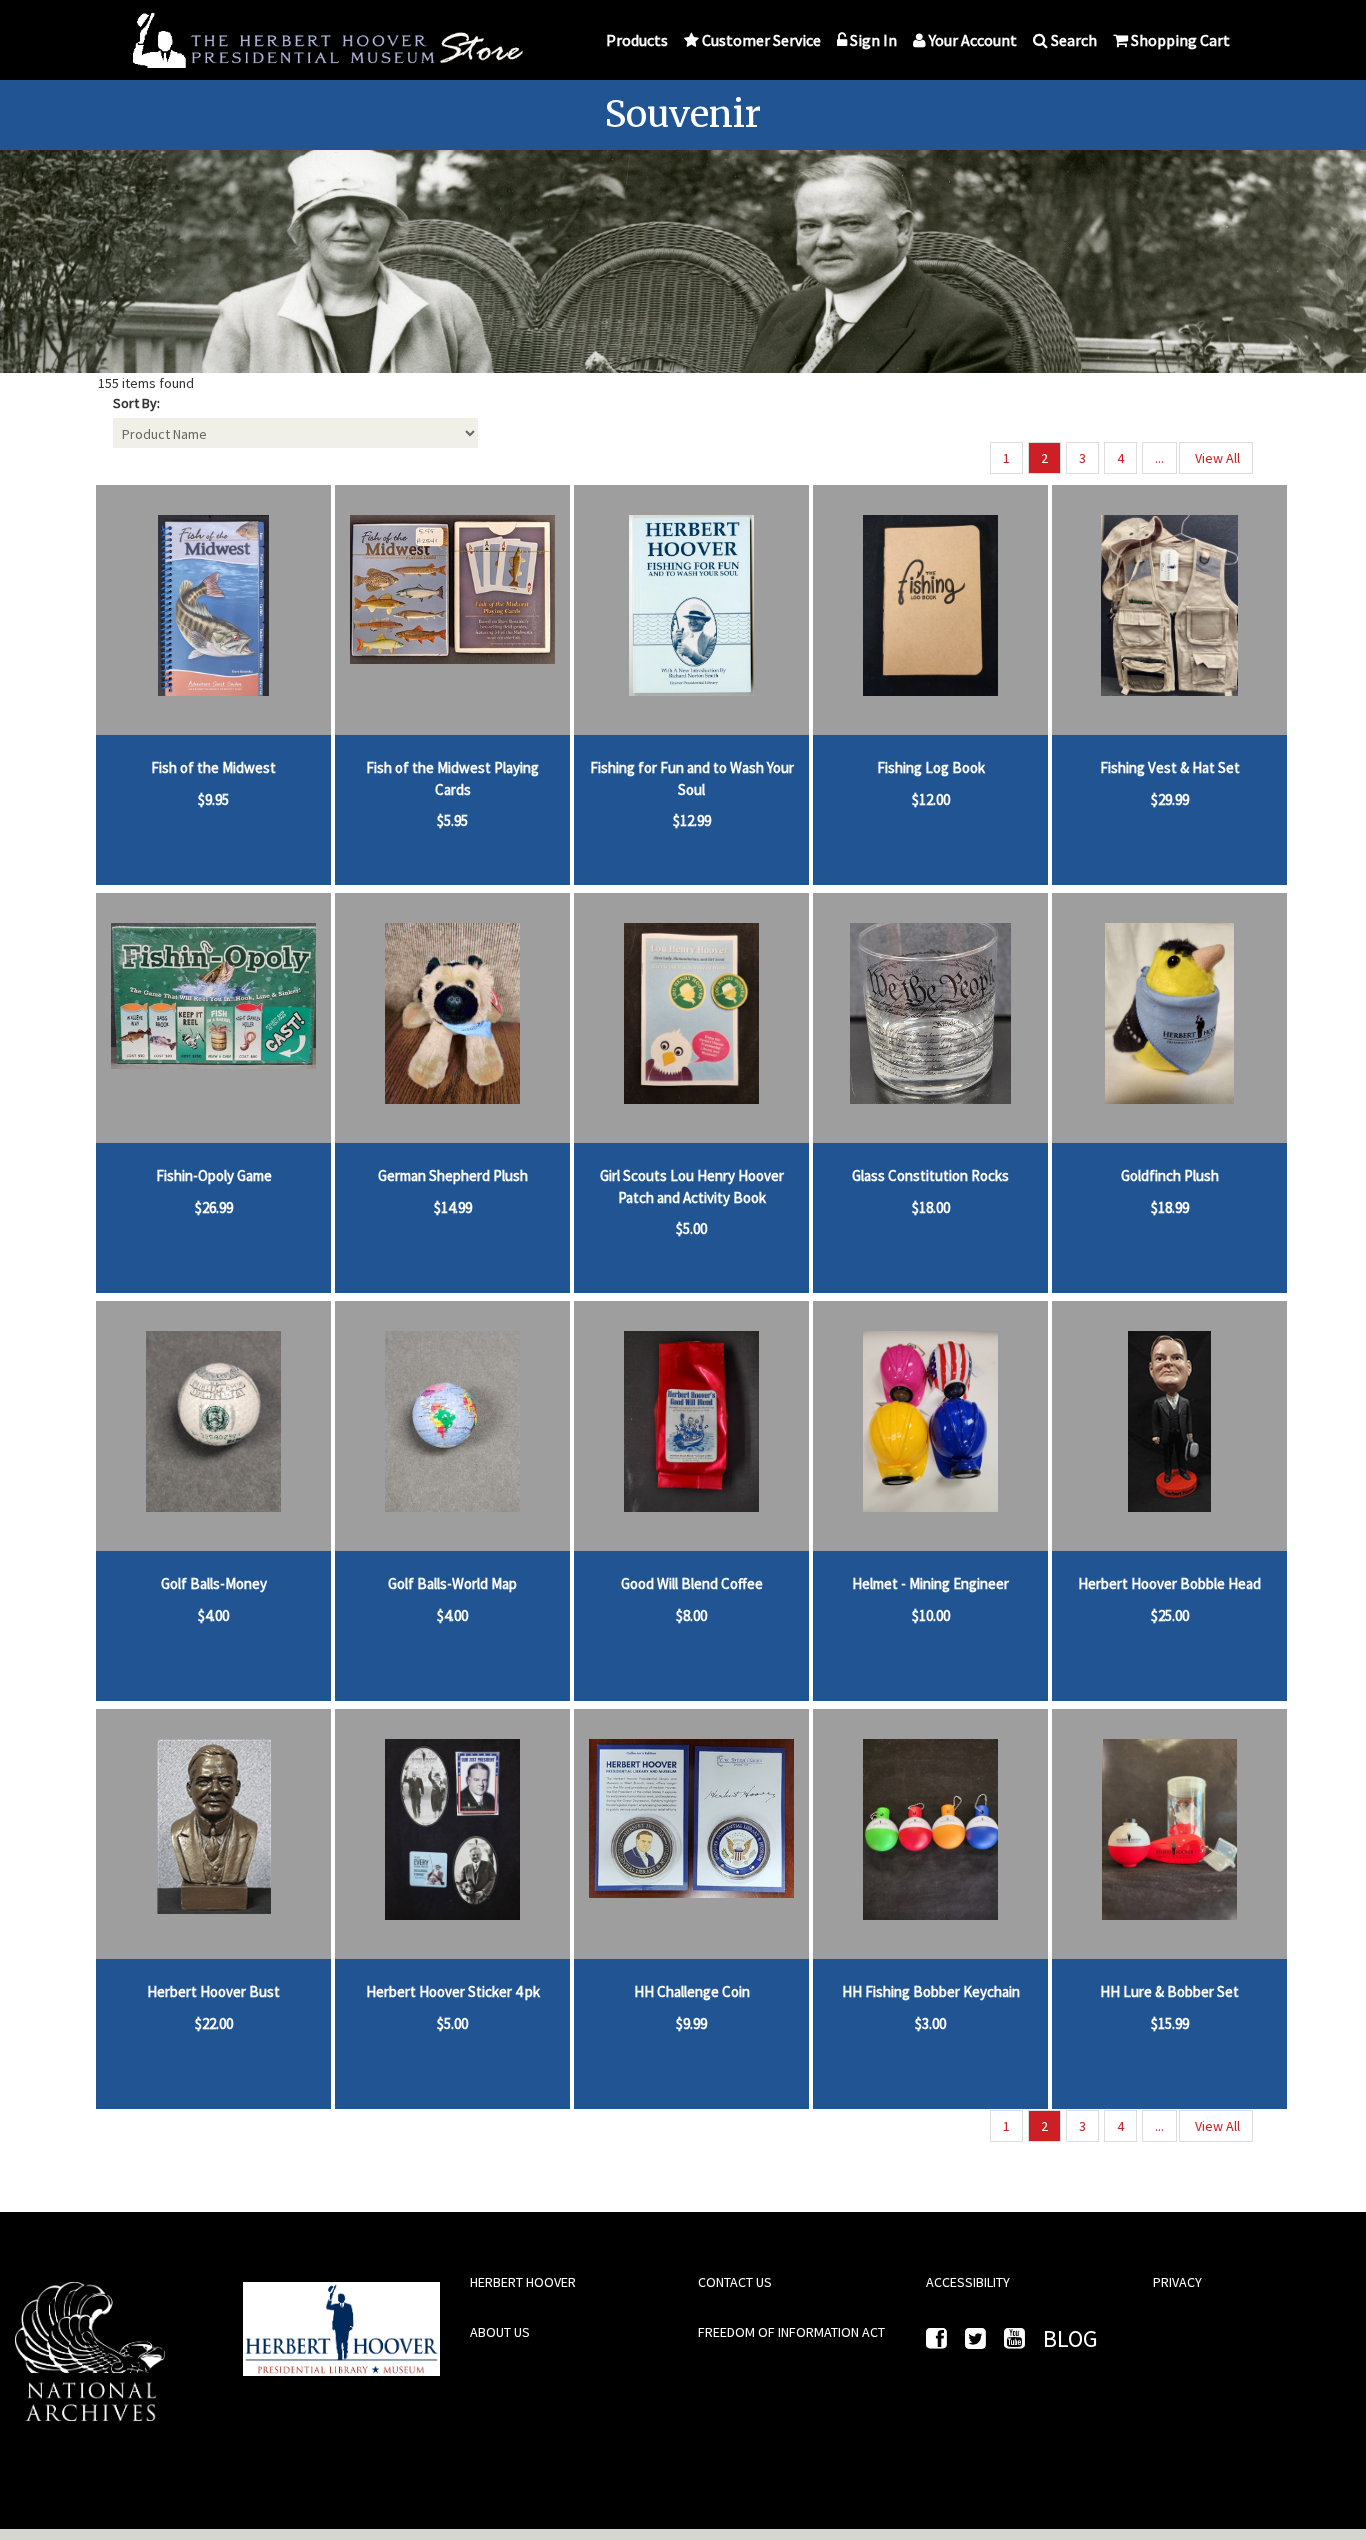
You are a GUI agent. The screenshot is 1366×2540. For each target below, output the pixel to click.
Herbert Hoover (523, 2282)
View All (1216, 458)
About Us (500, 2332)
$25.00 (1170, 1615)
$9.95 (213, 799)
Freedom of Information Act (791, 2332)
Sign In (873, 40)
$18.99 (1170, 1207)
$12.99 (692, 820)
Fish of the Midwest (213, 767)
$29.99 (1170, 799)
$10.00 (931, 1615)
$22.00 (214, 2023)
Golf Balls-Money (214, 1583)
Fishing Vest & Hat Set (1170, 767)
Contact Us (735, 2282)
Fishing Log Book (931, 767)
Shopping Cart (1180, 40)
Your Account (973, 40)
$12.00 (931, 799)
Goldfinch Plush (1170, 1175)
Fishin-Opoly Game (214, 1175)
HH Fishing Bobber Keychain (931, 1991)
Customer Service (761, 40)
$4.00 (213, 1615)
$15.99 (1170, 2023)
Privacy (1177, 2282)
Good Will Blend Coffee (692, 1583)
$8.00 (691, 1615)
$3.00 (930, 2023)
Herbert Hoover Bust (213, 1991)
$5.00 (691, 1228)
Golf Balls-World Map (452, 1583)
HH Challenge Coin (692, 1991)
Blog (1070, 2338)
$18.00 (931, 1207)
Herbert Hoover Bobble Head (1169, 1583)
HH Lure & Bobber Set (1169, 1991)
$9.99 (691, 2023)
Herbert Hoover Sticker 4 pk (453, 1991)
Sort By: (136, 403)
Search (1074, 40)
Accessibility (968, 2282)
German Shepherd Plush (453, 1175)
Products (637, 40)
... (1159, 458)
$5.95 (452, 820)
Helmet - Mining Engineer (930, 1583)
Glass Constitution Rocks (930, 1175)
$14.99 (453, 1207)
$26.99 (214, 1207)
